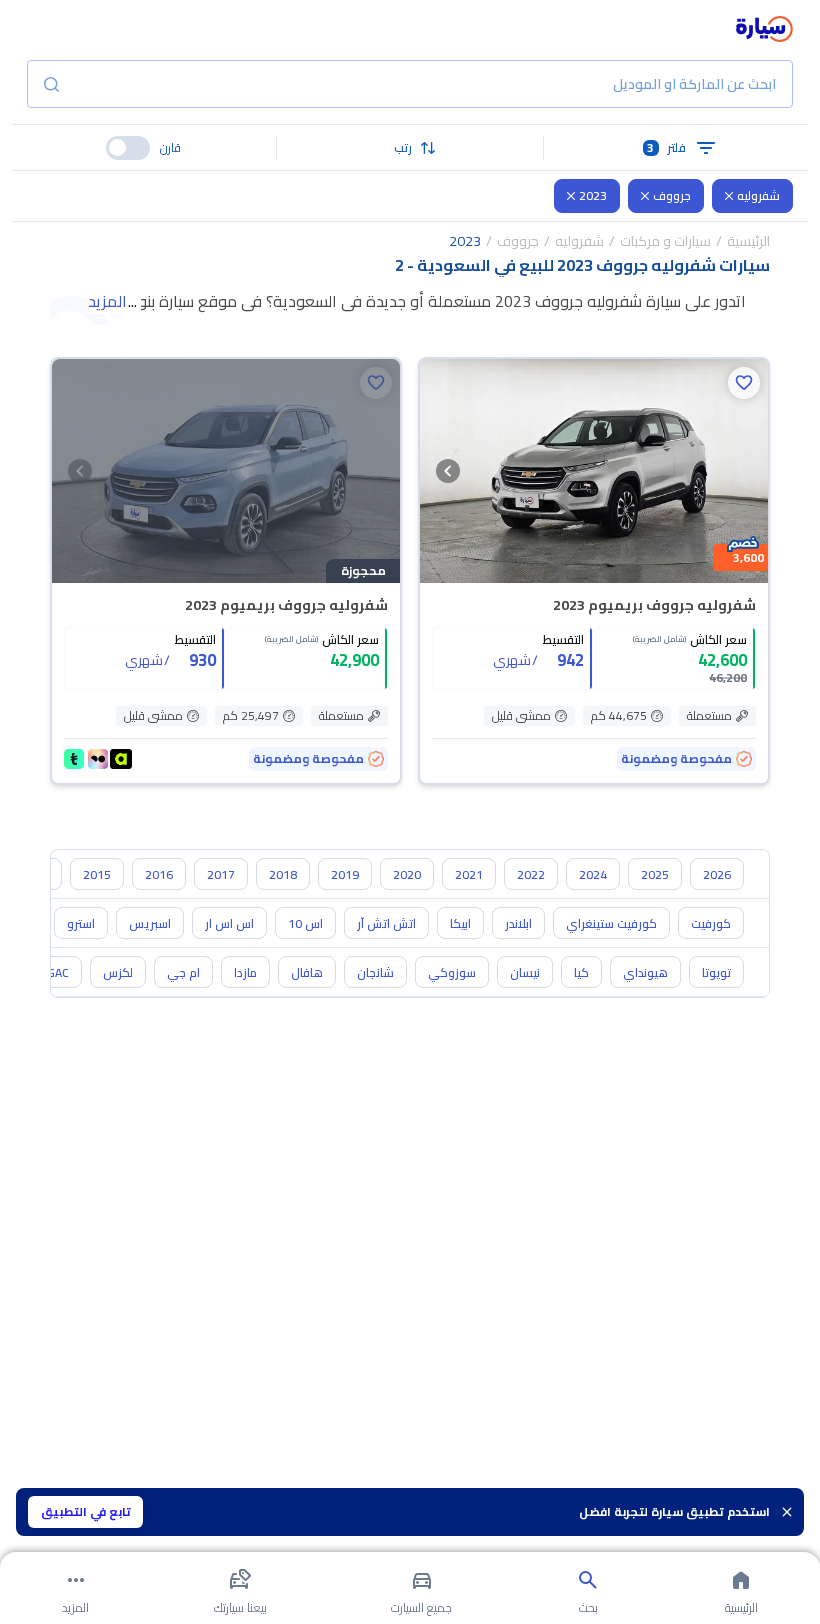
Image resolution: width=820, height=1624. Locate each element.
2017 (221, 874)
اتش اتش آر (386, 923)
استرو (81, 923)
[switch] (128, 148)
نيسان (525, 972)
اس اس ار (229, 923)
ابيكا (460, 923)
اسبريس (150, 923)
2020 (407, 874)
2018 (283, 874)
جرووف (672, 195)
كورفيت (711, 923)
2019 (345, 874)
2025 (655, 874)
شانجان (375, 972)
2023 (593, 195)
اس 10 (305, 923)
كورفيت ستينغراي (611, 923)
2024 (593, 874)
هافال (307, 972)
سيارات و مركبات (665, 241)
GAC (58, 972)
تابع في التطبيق (86, 1511)
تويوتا (716, 972)
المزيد (107, 301)
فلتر (666, 147)
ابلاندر (518, 923)
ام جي (183, 972)
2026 (717, 874)
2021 (469, 874)
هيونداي (645, 972)
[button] (410, 148)
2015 (97, 874)
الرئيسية (748, 241)
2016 (159, 874)
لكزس (118, 972)
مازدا (245, 972)
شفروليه (758, 195)
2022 (531, 874)
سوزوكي (452, 972)
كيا (581, 972)
